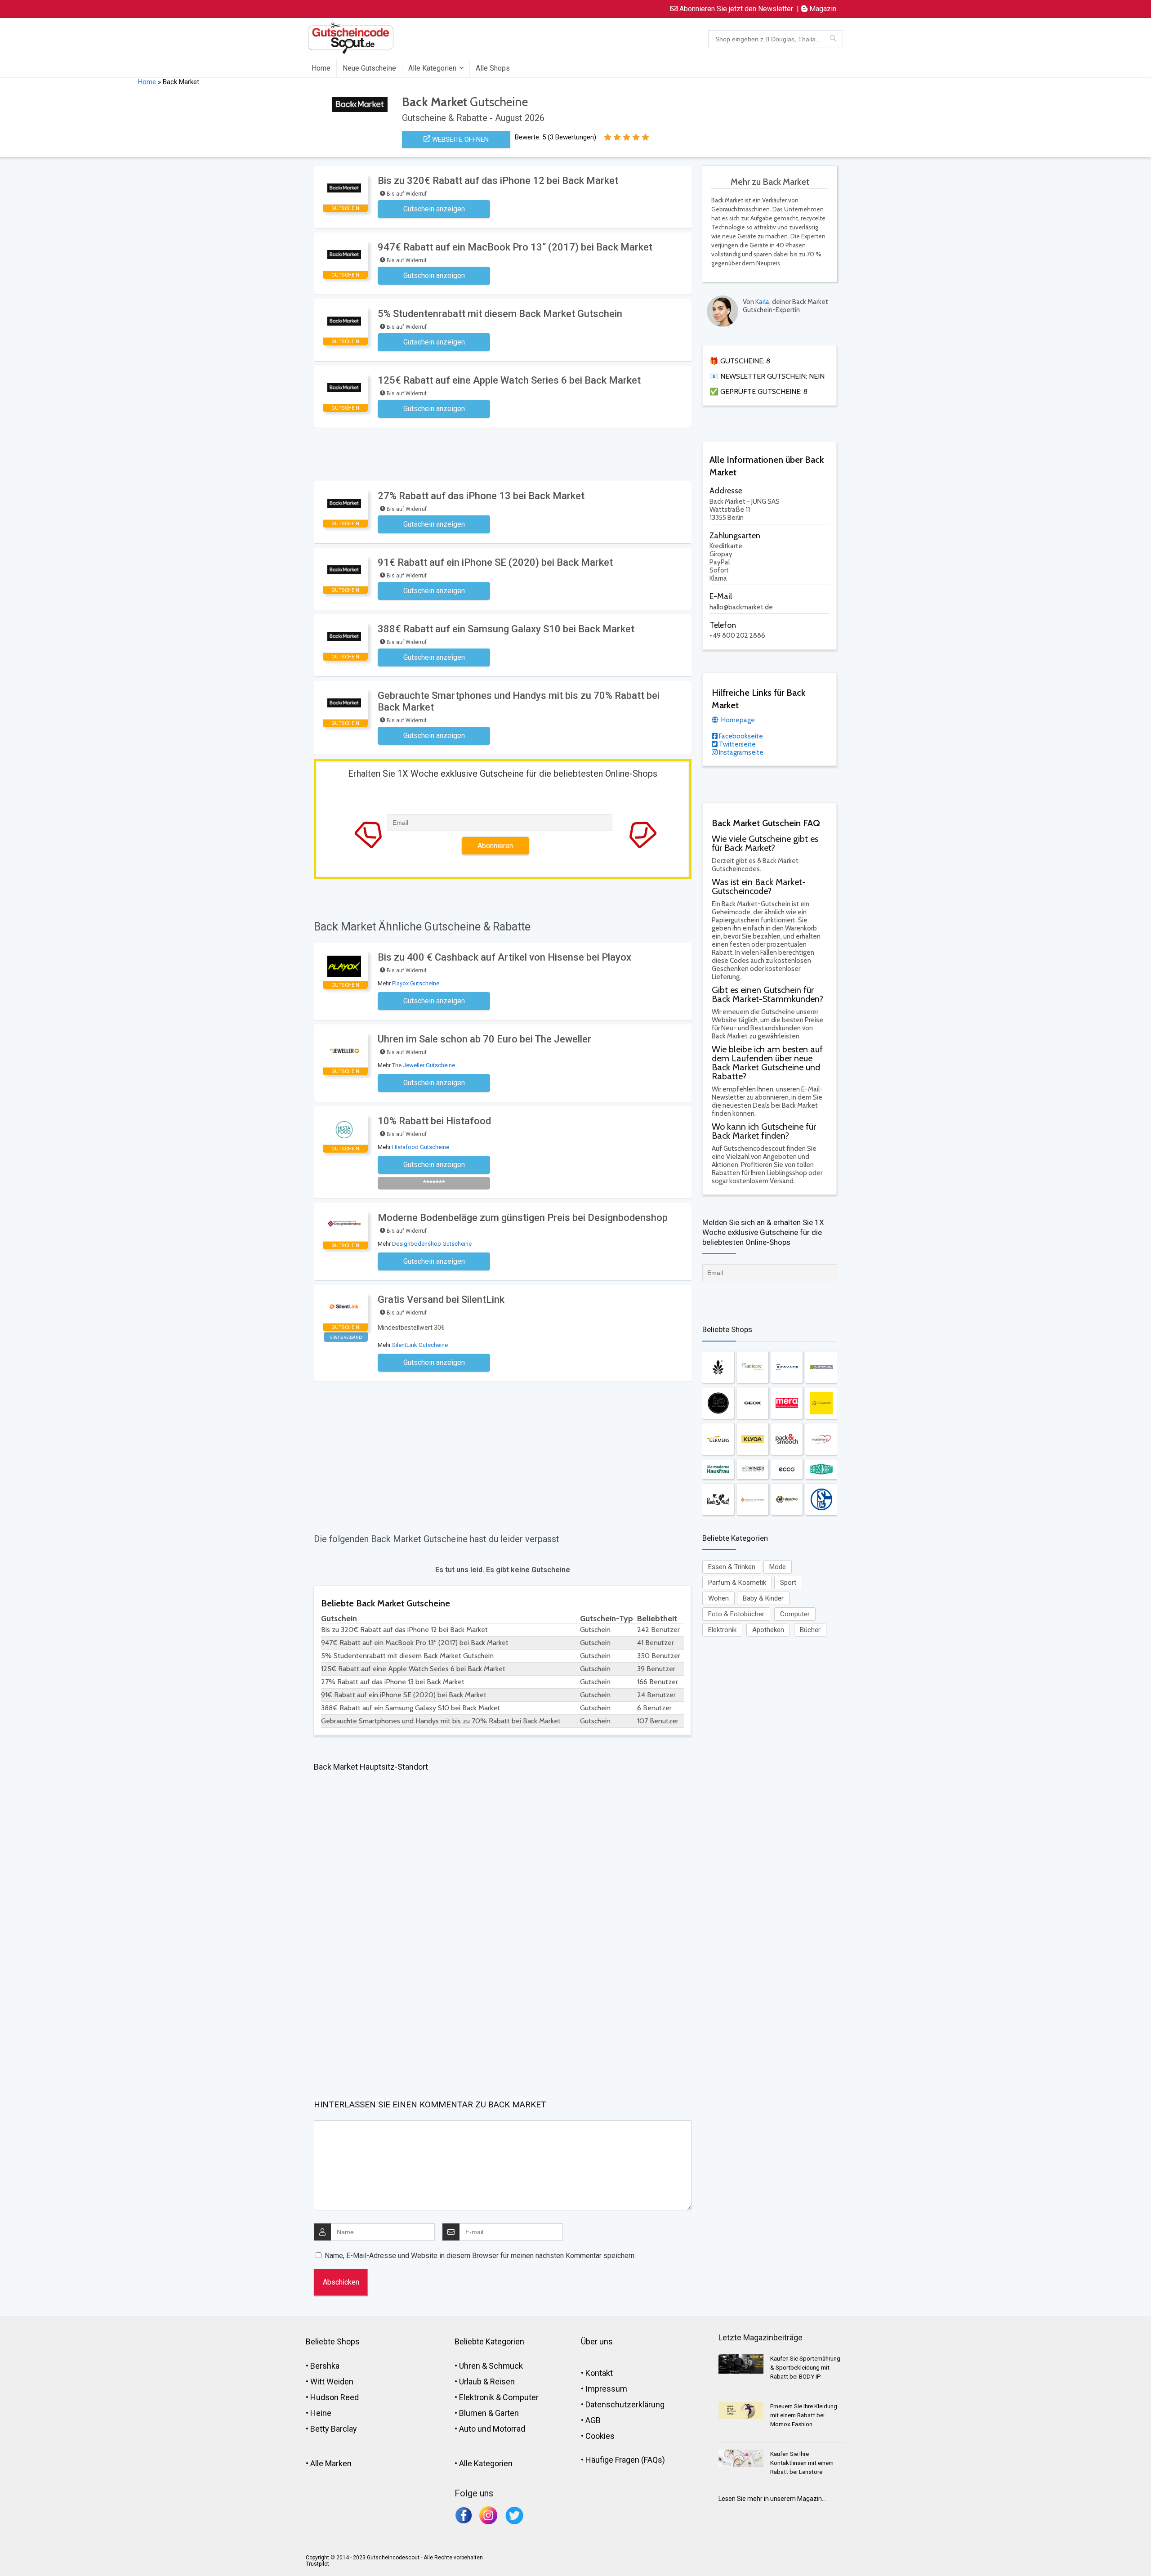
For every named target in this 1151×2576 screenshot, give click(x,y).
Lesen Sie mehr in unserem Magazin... (772, 2499)
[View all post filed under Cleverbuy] (787, 1499)
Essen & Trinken (732, 1567)
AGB (593, 2420)
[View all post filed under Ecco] (787, 1469)
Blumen (473, 2413)
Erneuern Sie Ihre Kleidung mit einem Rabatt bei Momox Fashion (804, 2415)
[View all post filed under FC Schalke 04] (821, 1499)
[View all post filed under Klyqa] (753, 1439)
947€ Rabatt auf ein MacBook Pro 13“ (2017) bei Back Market (515, 247)
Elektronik (722, 1630)
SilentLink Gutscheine (420, 1345)
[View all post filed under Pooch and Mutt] (718, 1499)
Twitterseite (737, 744)
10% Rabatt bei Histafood (434, 1121)
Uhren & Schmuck (491, 2366)
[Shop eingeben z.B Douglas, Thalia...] (833, 39)
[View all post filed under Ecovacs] (787, 1367)
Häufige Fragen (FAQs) (625, 2460)
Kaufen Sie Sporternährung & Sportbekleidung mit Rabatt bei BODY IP (805, 2368)
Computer (795, 1614)
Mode (778, 1567)
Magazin (822, 9)
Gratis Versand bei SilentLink (441, 1299)
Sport (788, 1583)
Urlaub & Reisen (487, 2381)
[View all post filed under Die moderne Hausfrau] (718, 1469)
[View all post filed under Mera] (787, 1403)
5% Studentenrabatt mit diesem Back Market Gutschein (500, 314)
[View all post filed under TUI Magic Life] (821, 1403)
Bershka (325, 2366)
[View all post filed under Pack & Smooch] (787, 1439)
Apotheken (768, 1630)
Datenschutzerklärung (625, 2404)
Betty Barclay (334, 2429)
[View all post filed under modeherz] (821, 1439)
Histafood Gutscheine (421, 1147)
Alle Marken (331, 2463)
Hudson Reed (335, 2397)
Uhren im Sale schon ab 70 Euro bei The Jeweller (484, 1039)
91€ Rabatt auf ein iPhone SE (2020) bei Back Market (495, 562)
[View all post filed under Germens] (718, 1439)
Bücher (810, 1630)
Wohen (718, 1598)
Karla (762, 302)
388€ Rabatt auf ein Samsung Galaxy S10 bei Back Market (506, 629)
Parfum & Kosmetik (737, 1583)
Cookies (600, 2436)
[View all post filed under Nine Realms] (718, 1367)
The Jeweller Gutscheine (424, 1065)
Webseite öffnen (460, 139)
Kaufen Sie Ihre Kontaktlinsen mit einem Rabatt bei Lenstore (802, 2463)
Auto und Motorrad (492, 2429)
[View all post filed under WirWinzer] (753, 1469)
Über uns (597, 2341)
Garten (507, 2413)
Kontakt (599, 2373)
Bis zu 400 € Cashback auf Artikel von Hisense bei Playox (504, 957)
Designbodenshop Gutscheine (432, 1244)
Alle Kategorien (432, 68)
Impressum (606, 2389)
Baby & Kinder (763, 1598)
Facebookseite (740, 736)
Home (321, 68)
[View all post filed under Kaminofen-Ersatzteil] (753, 1499)
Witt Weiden (332, 2381)
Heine (321, 2413)
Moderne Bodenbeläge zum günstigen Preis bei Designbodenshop (523, 1218)
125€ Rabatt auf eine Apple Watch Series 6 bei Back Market (509, 380)
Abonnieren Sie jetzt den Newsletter (735, 9)
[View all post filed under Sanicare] (753, 1367)
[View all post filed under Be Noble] (718, 1403)
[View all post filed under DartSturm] (821, 1367)
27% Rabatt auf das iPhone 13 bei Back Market (481, 496)
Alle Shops (493, 68)
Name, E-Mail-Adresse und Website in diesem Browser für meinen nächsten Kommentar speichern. (480, 2256)
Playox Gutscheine (416, 983)
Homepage (737, 720)
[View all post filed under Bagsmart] (821, 1469)
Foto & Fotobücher (736, 1614)
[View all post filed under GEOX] (753, 1403)
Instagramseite (741, 752)
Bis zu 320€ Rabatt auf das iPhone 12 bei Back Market (498, 181)
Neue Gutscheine (369, 68)
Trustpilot (317, 2564)
